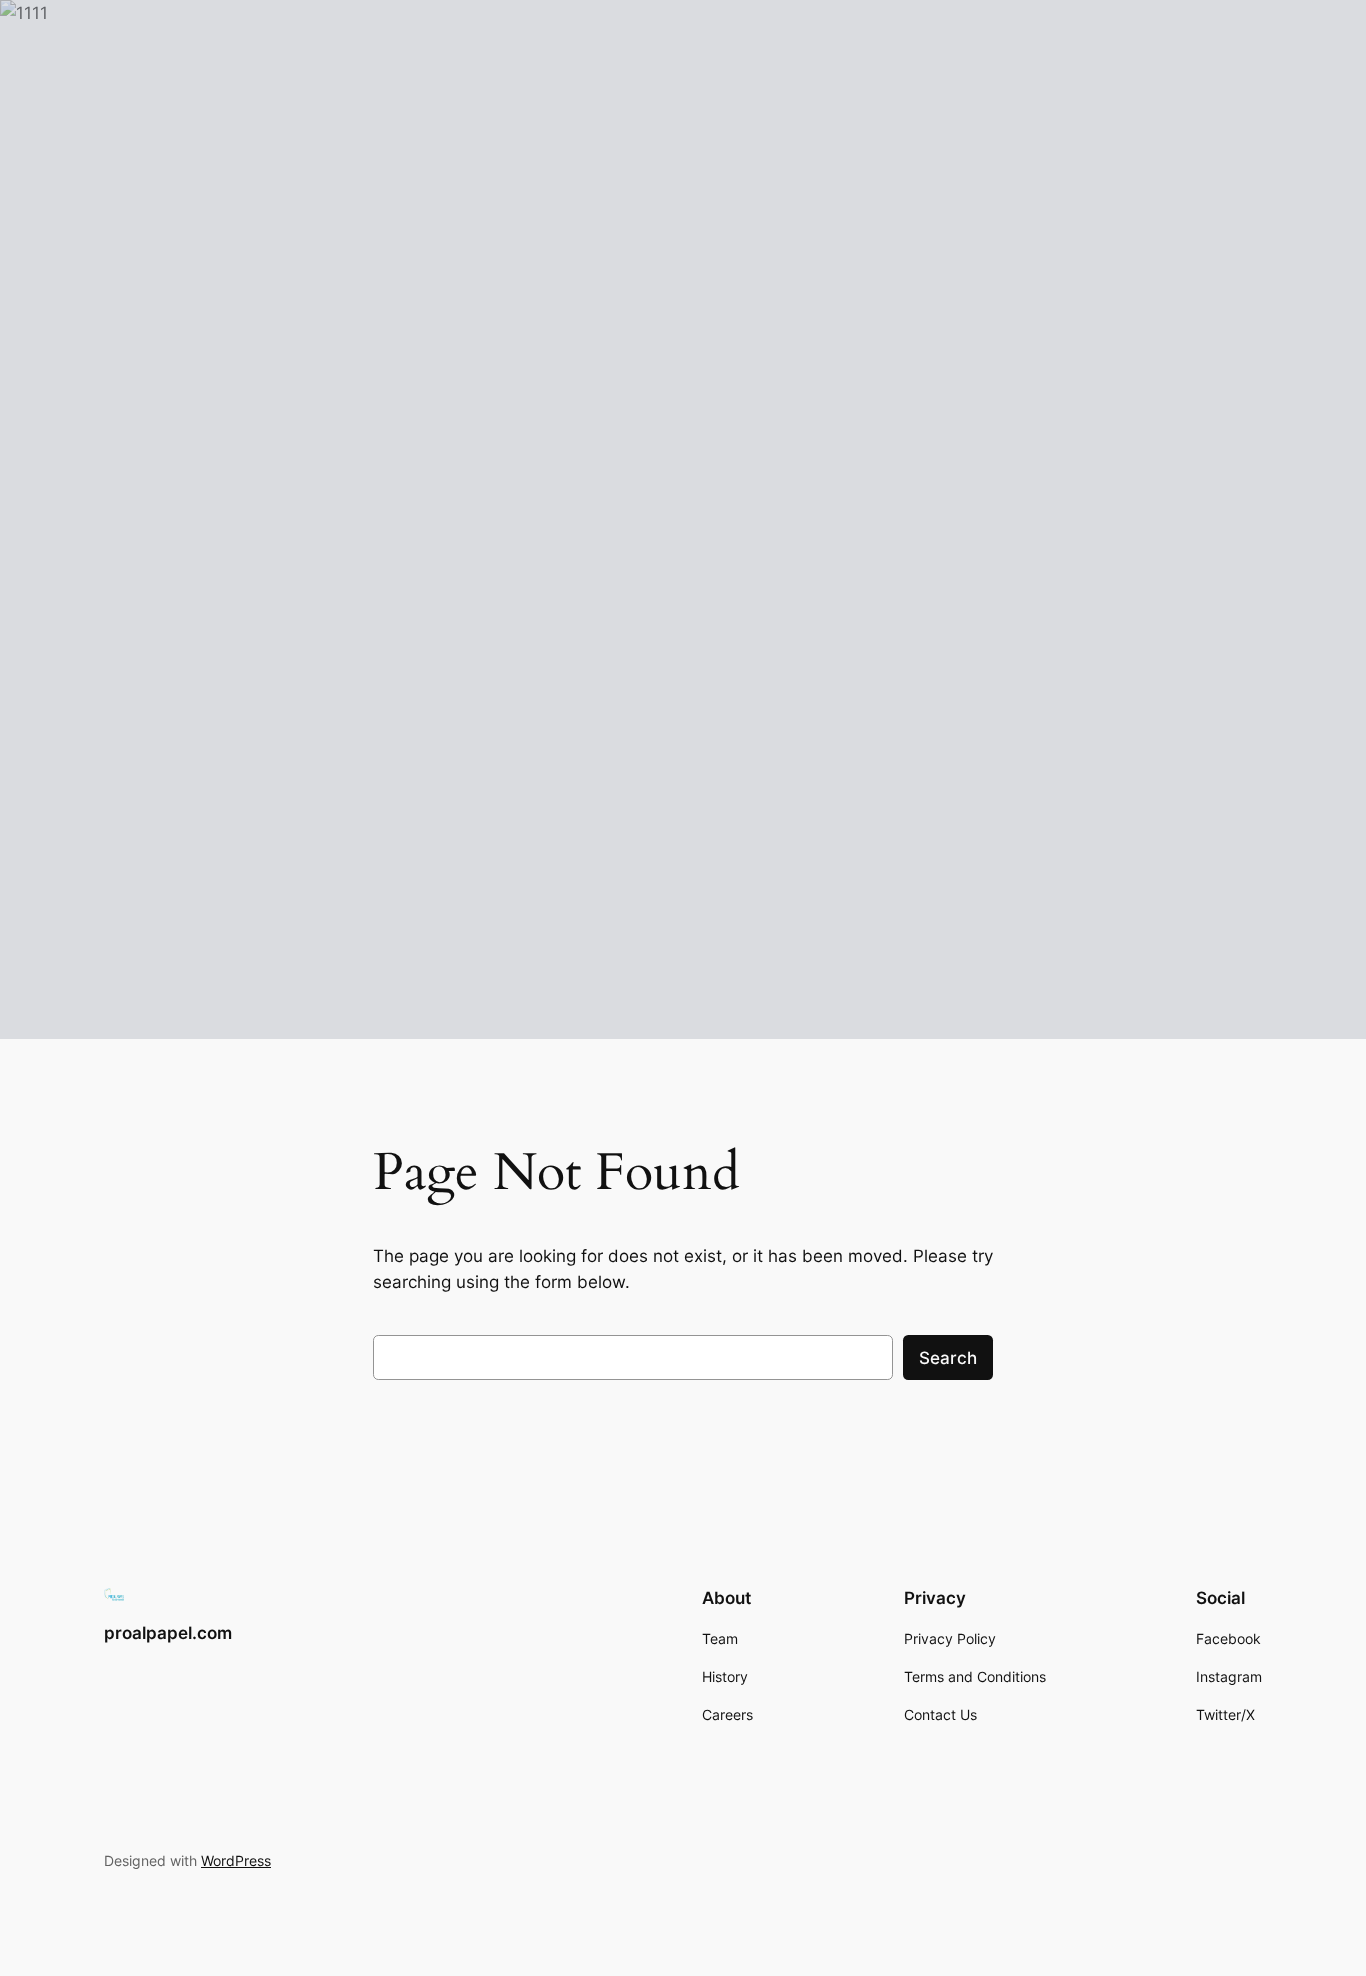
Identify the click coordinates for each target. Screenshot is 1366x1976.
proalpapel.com (168, 1633)
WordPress (236, 1860)
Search (948, 1358)
